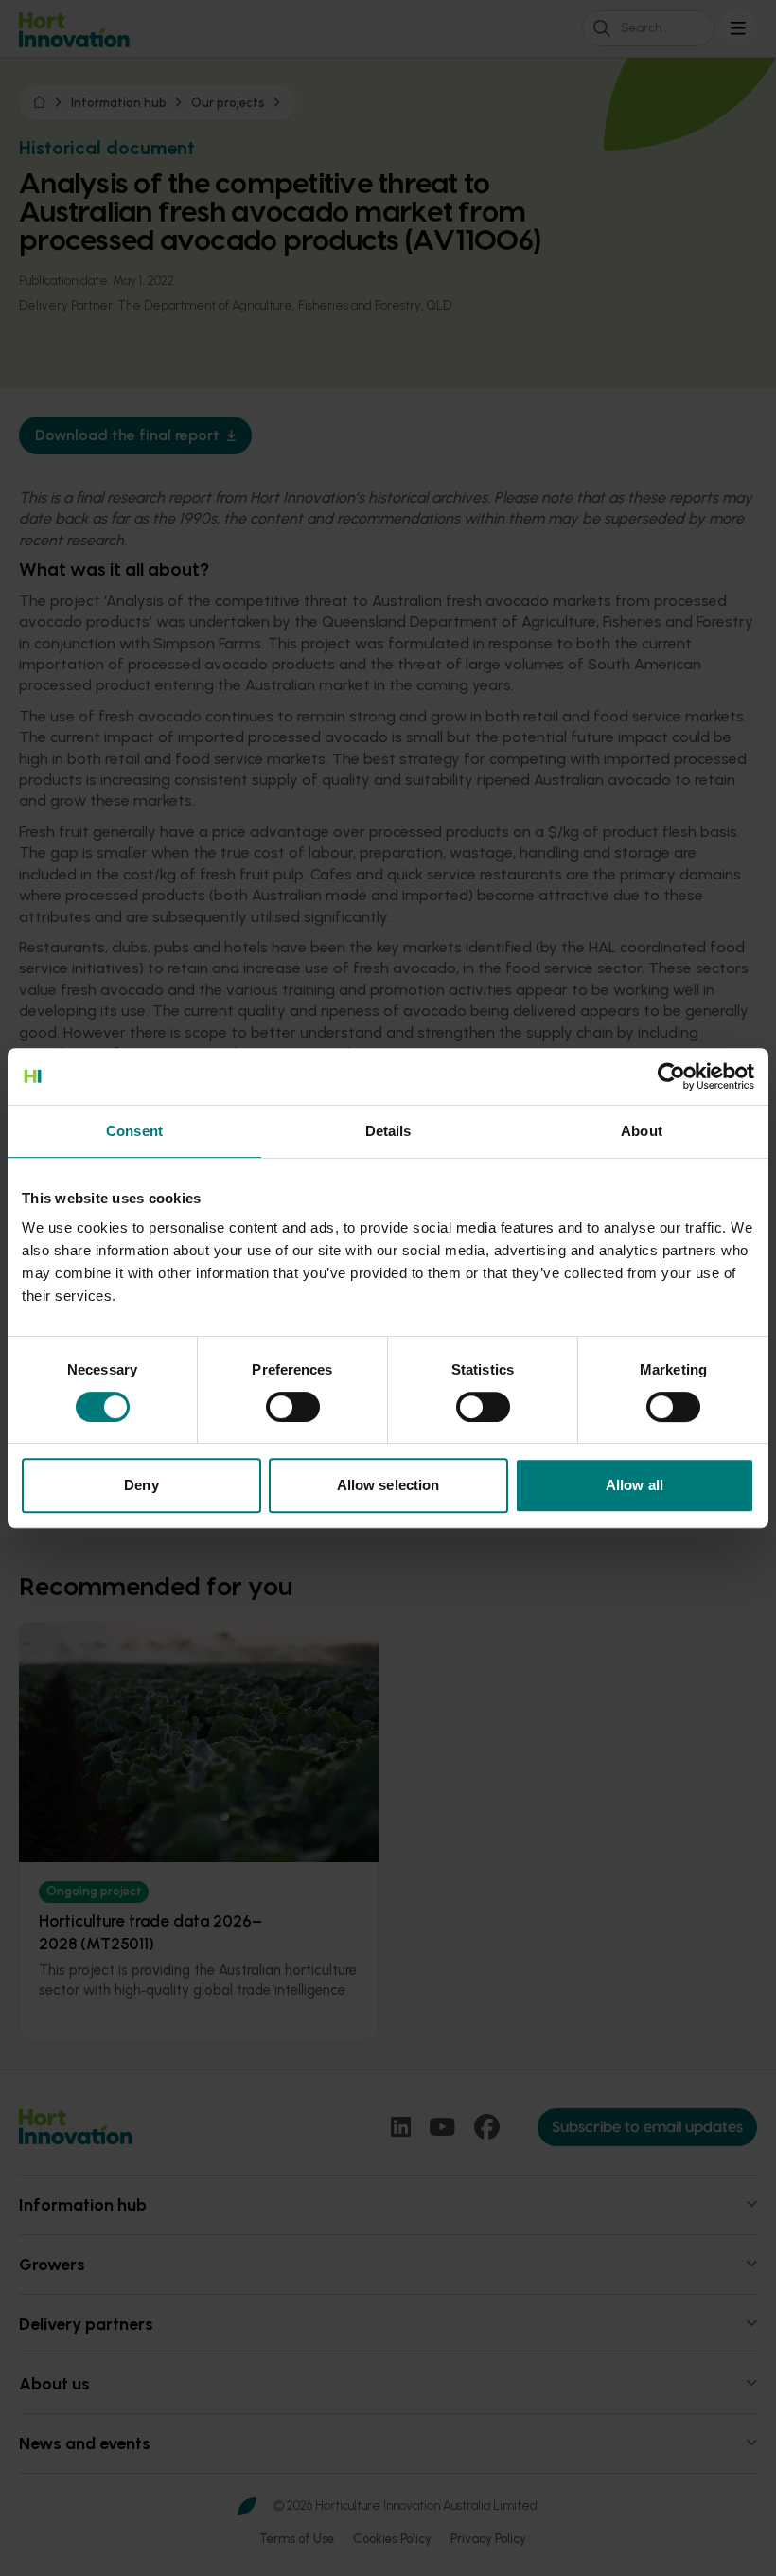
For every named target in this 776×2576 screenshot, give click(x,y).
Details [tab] (388, 1131)
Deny (141, 1485)
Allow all (635, 1485)
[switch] (293, 1407)
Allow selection (388, 1485)
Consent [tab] (134, 1131)
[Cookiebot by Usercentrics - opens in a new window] (671, 1076)
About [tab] (642, 1131)
